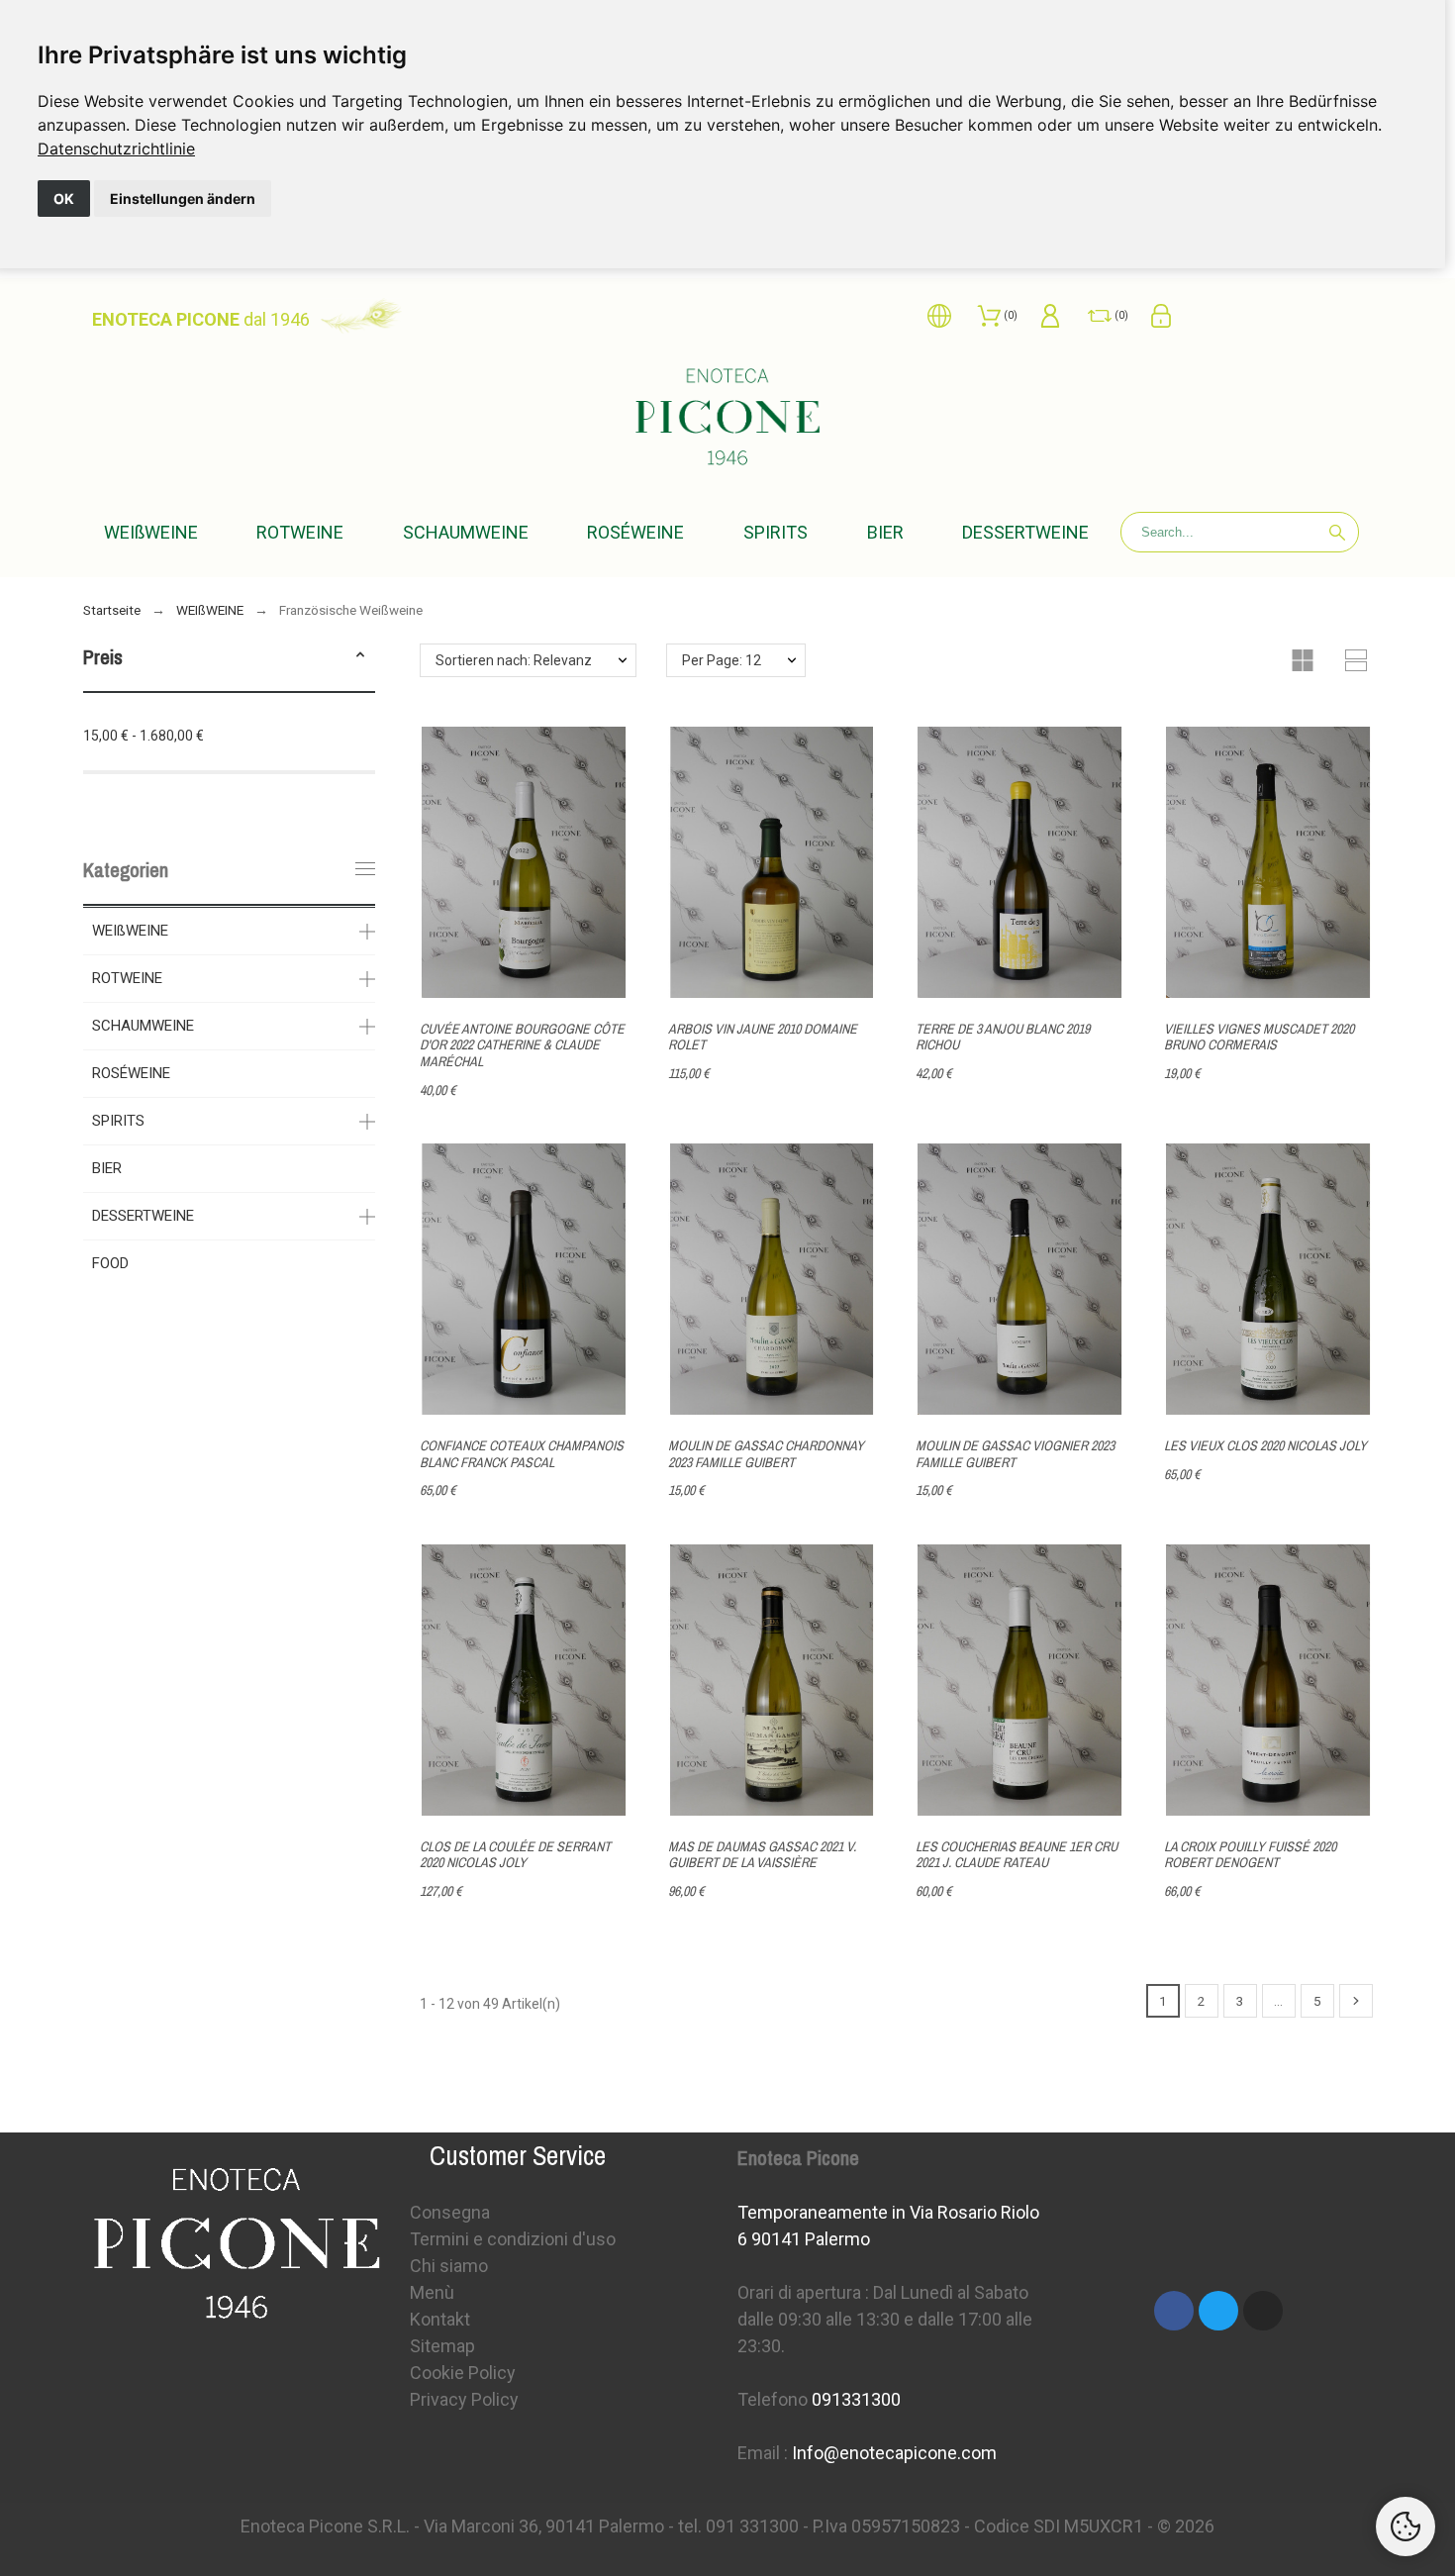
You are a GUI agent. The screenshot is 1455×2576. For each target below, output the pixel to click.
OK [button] (64, 198)
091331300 (856, 2399)
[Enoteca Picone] (727, 420)
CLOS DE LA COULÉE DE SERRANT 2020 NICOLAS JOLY (515, 1855)
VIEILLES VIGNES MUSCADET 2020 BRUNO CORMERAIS (1259, 1037)
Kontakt (440, 2319)
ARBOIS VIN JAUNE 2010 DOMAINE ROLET (763, 1037)
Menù (432, 2292)
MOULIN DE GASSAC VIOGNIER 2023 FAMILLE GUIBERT (1015, 1454)
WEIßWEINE (130, 931)
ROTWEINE (127, 978)
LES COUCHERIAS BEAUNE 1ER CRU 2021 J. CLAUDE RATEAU (1017, 1855)
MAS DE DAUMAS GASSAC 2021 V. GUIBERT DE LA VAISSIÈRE (762, 1855)
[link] (116, 149)
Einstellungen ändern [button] (183, 198)
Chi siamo (449, 2266)
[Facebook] (1174, 2311)
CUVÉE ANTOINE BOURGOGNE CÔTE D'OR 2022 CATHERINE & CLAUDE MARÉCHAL (522, 1045)
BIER (107, 1168)
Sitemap (442, 2346)
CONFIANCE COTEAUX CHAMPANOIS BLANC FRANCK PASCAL (522, 1454)
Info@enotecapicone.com (894, 2453)
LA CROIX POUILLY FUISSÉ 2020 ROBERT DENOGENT (1250, 1855)
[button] (360, 657)
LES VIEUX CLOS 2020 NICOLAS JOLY (1265, 1445)
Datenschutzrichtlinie (116, 149)
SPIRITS (118, 1121)
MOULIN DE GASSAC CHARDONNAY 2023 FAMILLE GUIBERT (766, 1454)
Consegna (450, 2212)
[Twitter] (1218, 2311)
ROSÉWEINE (131, 1073)
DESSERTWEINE (143, 1216)
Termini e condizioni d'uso (513, 2239)
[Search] (1337, 533)
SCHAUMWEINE (143, 1026)
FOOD (110, 1263)
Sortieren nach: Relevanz (514, 660)
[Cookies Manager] (1406, 2526)
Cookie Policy (463, 2373)
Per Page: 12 (722, 660)
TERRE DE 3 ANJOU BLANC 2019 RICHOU (1003, 1037)
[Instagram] (1263, 2311)
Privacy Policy (464, 2399)
